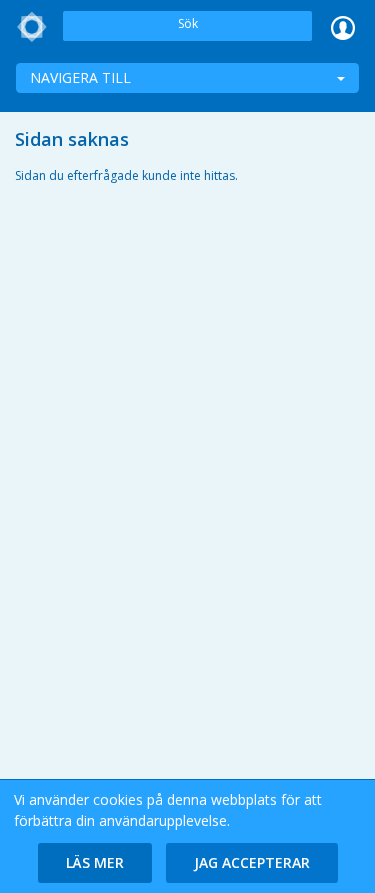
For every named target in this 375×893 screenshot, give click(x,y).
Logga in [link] (343, 27)
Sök (188, 23)
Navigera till (80, 77)
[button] (95, 863)
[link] (32, 27)
